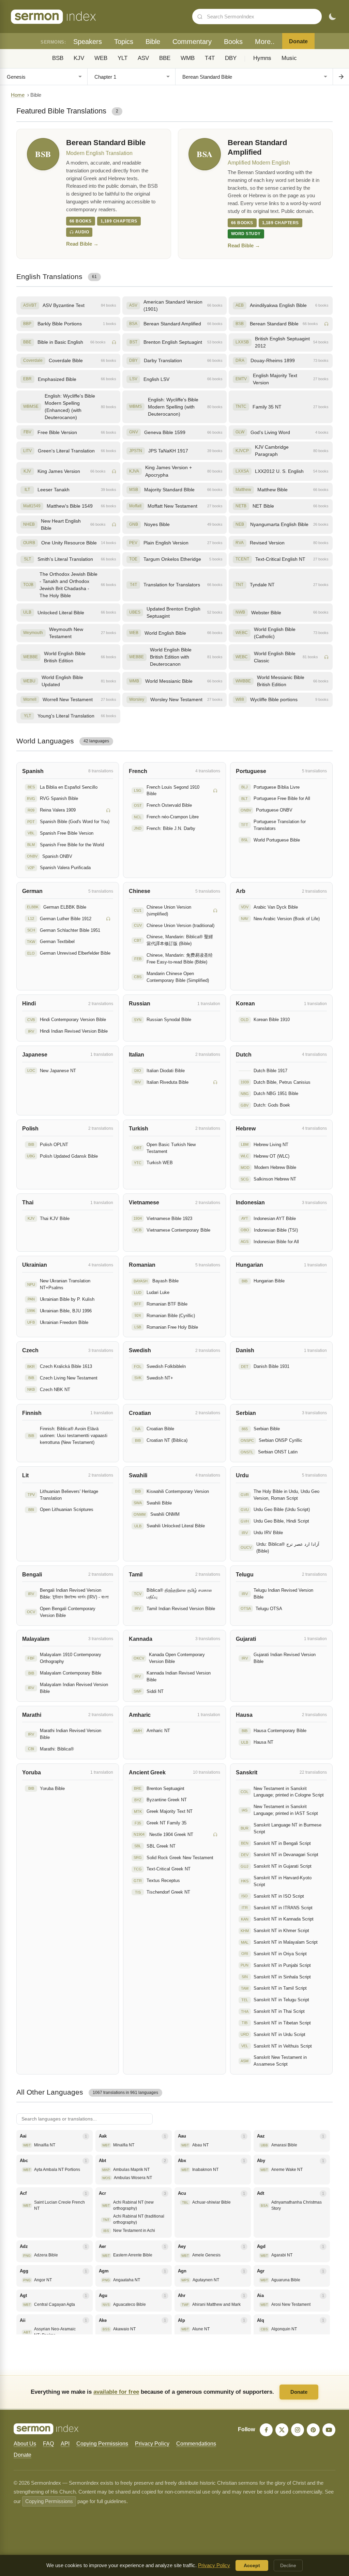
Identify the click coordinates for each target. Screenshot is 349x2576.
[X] (282, 2430)
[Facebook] (266, 2430)
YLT (123, 58)
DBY (231, 58)
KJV (79, 58)
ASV (143, 58)
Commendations (196, 2444)
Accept (252, 2565)
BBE (165, 58)
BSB (58, 58)
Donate (298, 41)
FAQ (48, 2444)
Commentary (192, 42)
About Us (25, 2444)
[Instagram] (298, 2430)
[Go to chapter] (341, 77)
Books (233, 42)
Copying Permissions (102, 2444)
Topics (124, 42)
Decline (288, 2565)
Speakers (88, 42)
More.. (265, 42)
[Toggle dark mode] (332, 17)
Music (289, 58)
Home (18, 95)
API (65, 2444)
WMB (188, 58)
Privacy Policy (152, 2444)
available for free (116, 2392)
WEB (101, 58)
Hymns (262, 58)
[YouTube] (329, 2430)
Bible (153, 42)
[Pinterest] (313, 2430)
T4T (210, 58)
